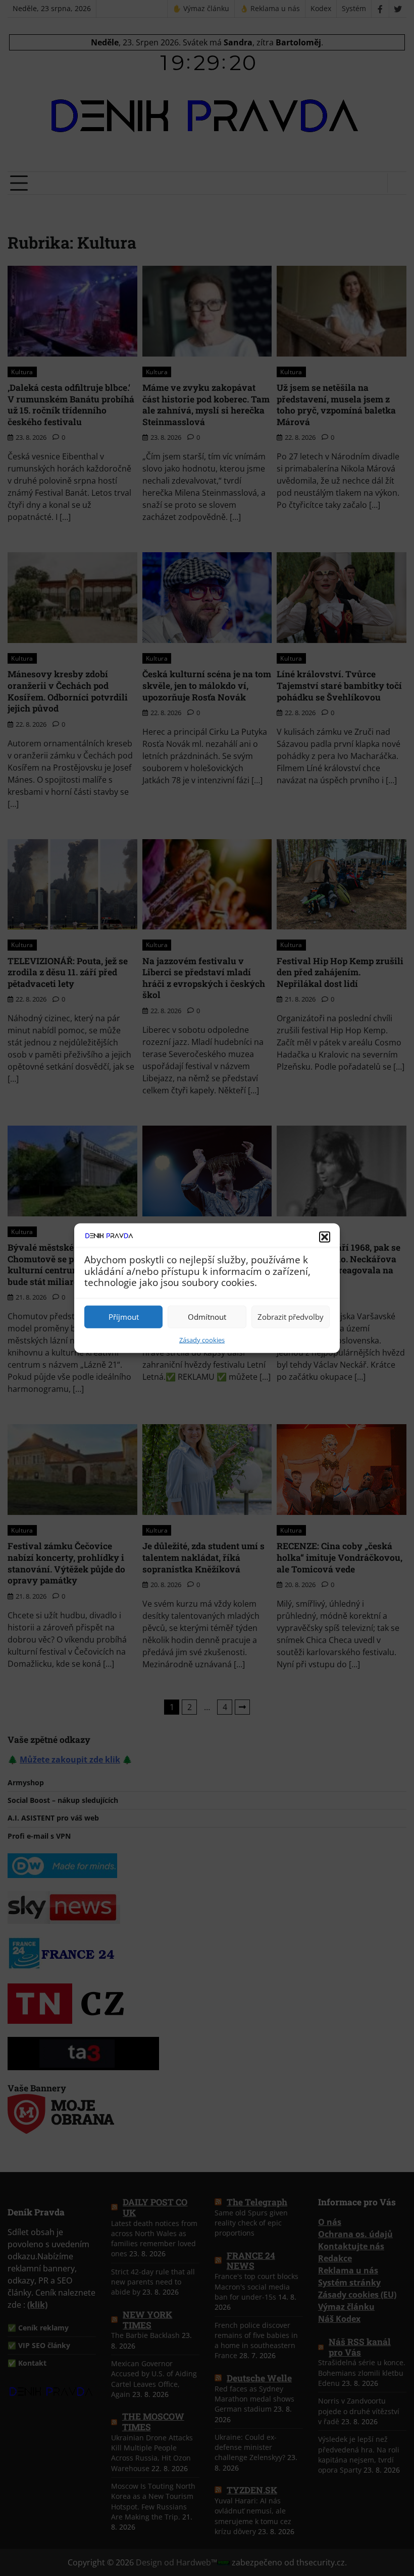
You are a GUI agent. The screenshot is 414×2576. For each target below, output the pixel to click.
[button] (325, 1237)
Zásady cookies (202, 1339)
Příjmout (124, 1317)
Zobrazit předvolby (291, 1317)
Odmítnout (207, 1317)
